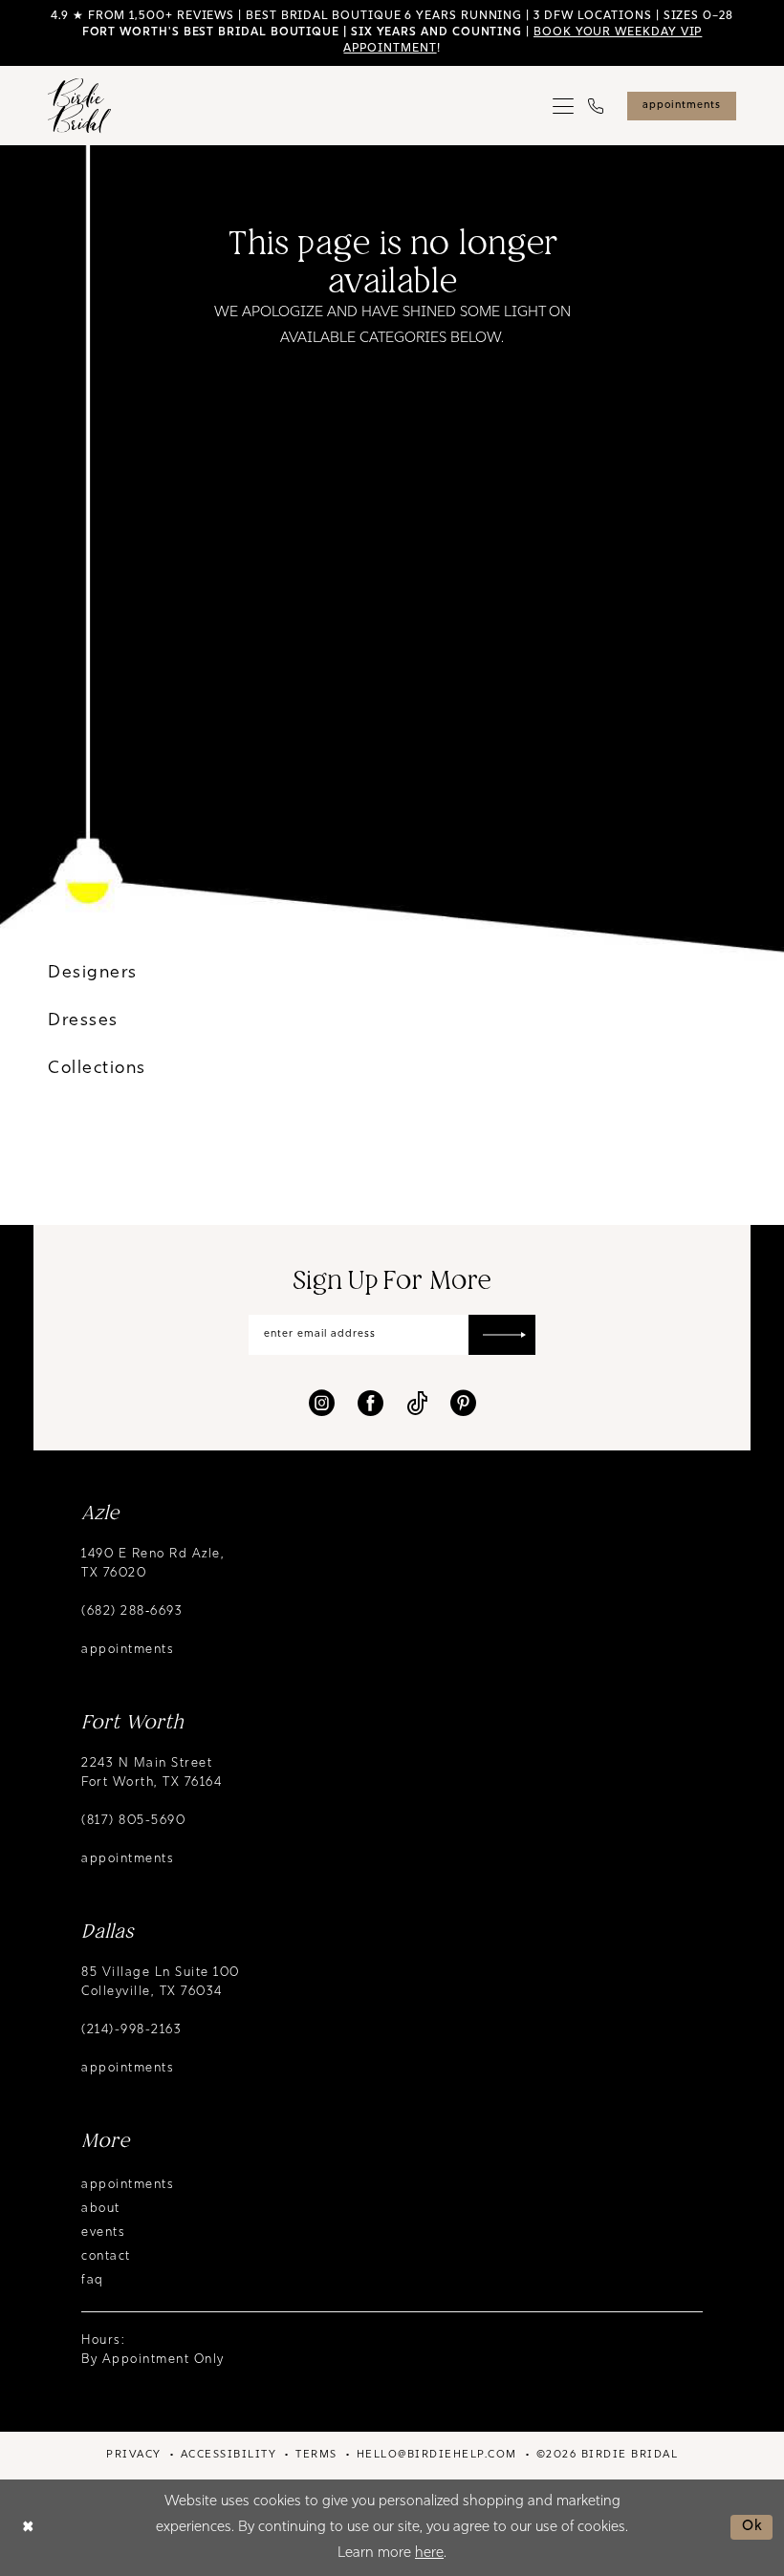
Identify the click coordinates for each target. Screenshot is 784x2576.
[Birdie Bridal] (79, 106)
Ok (753, 2527)
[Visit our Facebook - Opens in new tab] (370, 1403)
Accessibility (229, 2455)
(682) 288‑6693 (132, 1611)
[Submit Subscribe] (502, 1335)
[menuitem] (564, 106)
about (101, 2209)
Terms (316, 2455)
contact (106, 2256)
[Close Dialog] (28, 2528)
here (429, 2554)
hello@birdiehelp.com (437, 2455)
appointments (128, 1650)
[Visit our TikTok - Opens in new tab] (417, 1403)
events (103, 2233)
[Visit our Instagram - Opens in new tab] (322, 1403)
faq (93, 2280)
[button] (564, 106)
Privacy (134, 2455)
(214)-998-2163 (131, 2030)
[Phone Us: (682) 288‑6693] (596, 106)
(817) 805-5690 (133, 1821)
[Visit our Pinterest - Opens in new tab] (463, 1403)
